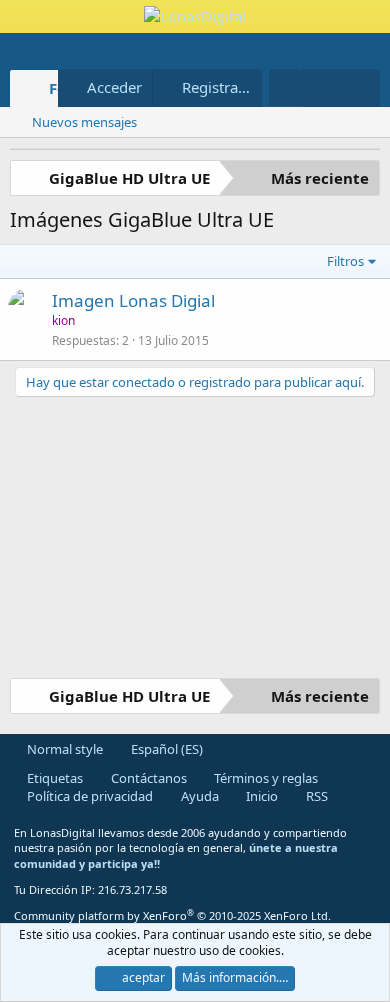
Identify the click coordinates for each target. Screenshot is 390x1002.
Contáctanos (147, 778)
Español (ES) (165, 749)
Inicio (260, 796)
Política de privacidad (88, 796)
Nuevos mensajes (84, 122)
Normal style (63, 749)
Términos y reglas (264, 778)
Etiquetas (53, 778)
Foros (69, 88)
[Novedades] (320, 88)
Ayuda (198, 796)
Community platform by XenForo (172, 915)
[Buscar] (360, 88)
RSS (315, 796)
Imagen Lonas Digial (133, 300)
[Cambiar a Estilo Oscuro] (285, 87)
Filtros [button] (345, 261)
